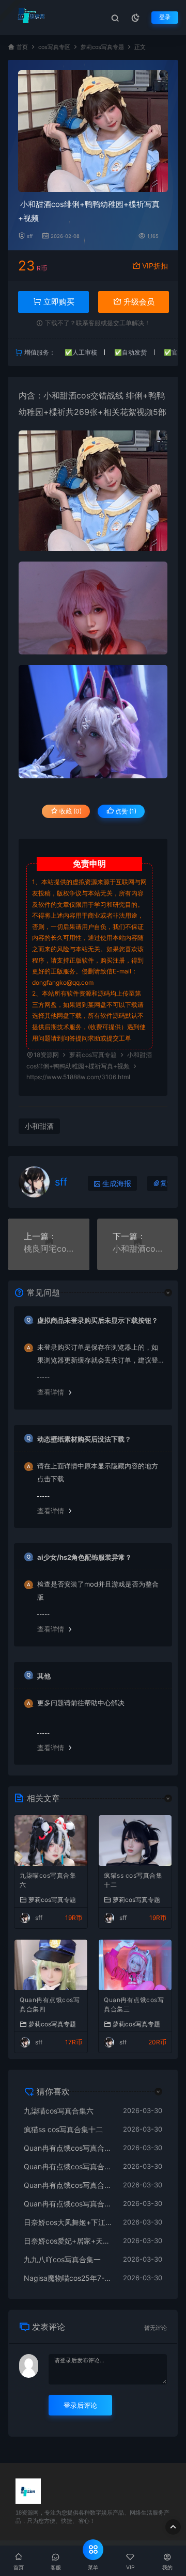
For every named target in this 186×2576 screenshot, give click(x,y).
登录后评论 (80, 2405)
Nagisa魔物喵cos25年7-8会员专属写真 (68, 2278)
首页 (22, 47)
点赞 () (125, 811)
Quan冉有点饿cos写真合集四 (50, 2004)
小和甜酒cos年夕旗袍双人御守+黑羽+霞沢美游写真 (138, 1249)
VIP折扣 (155, 266)
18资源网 (46, 1055)
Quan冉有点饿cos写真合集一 (68, 2204)
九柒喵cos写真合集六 (48, 1880)
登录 (165, 17)
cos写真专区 (54, 47)
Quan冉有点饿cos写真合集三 (134, 2004)
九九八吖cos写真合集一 (62, 2259)
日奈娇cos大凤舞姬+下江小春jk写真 (68, 2222)
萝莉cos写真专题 (102, 47)
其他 (44, 1676)
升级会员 (138, 302)
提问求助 (88, 1038)
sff (30, 236)
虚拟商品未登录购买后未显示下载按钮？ (98, 1320)
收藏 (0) (70, 811)
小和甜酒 (60, 395)
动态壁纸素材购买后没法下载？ (84, 1439)
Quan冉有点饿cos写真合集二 (68, 2185)
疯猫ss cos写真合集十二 (133, 1880)
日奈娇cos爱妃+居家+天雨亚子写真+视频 (68, 2241)
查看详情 (51, 1392)
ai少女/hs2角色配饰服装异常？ (84, 1557)
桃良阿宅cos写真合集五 (49, 1249)
